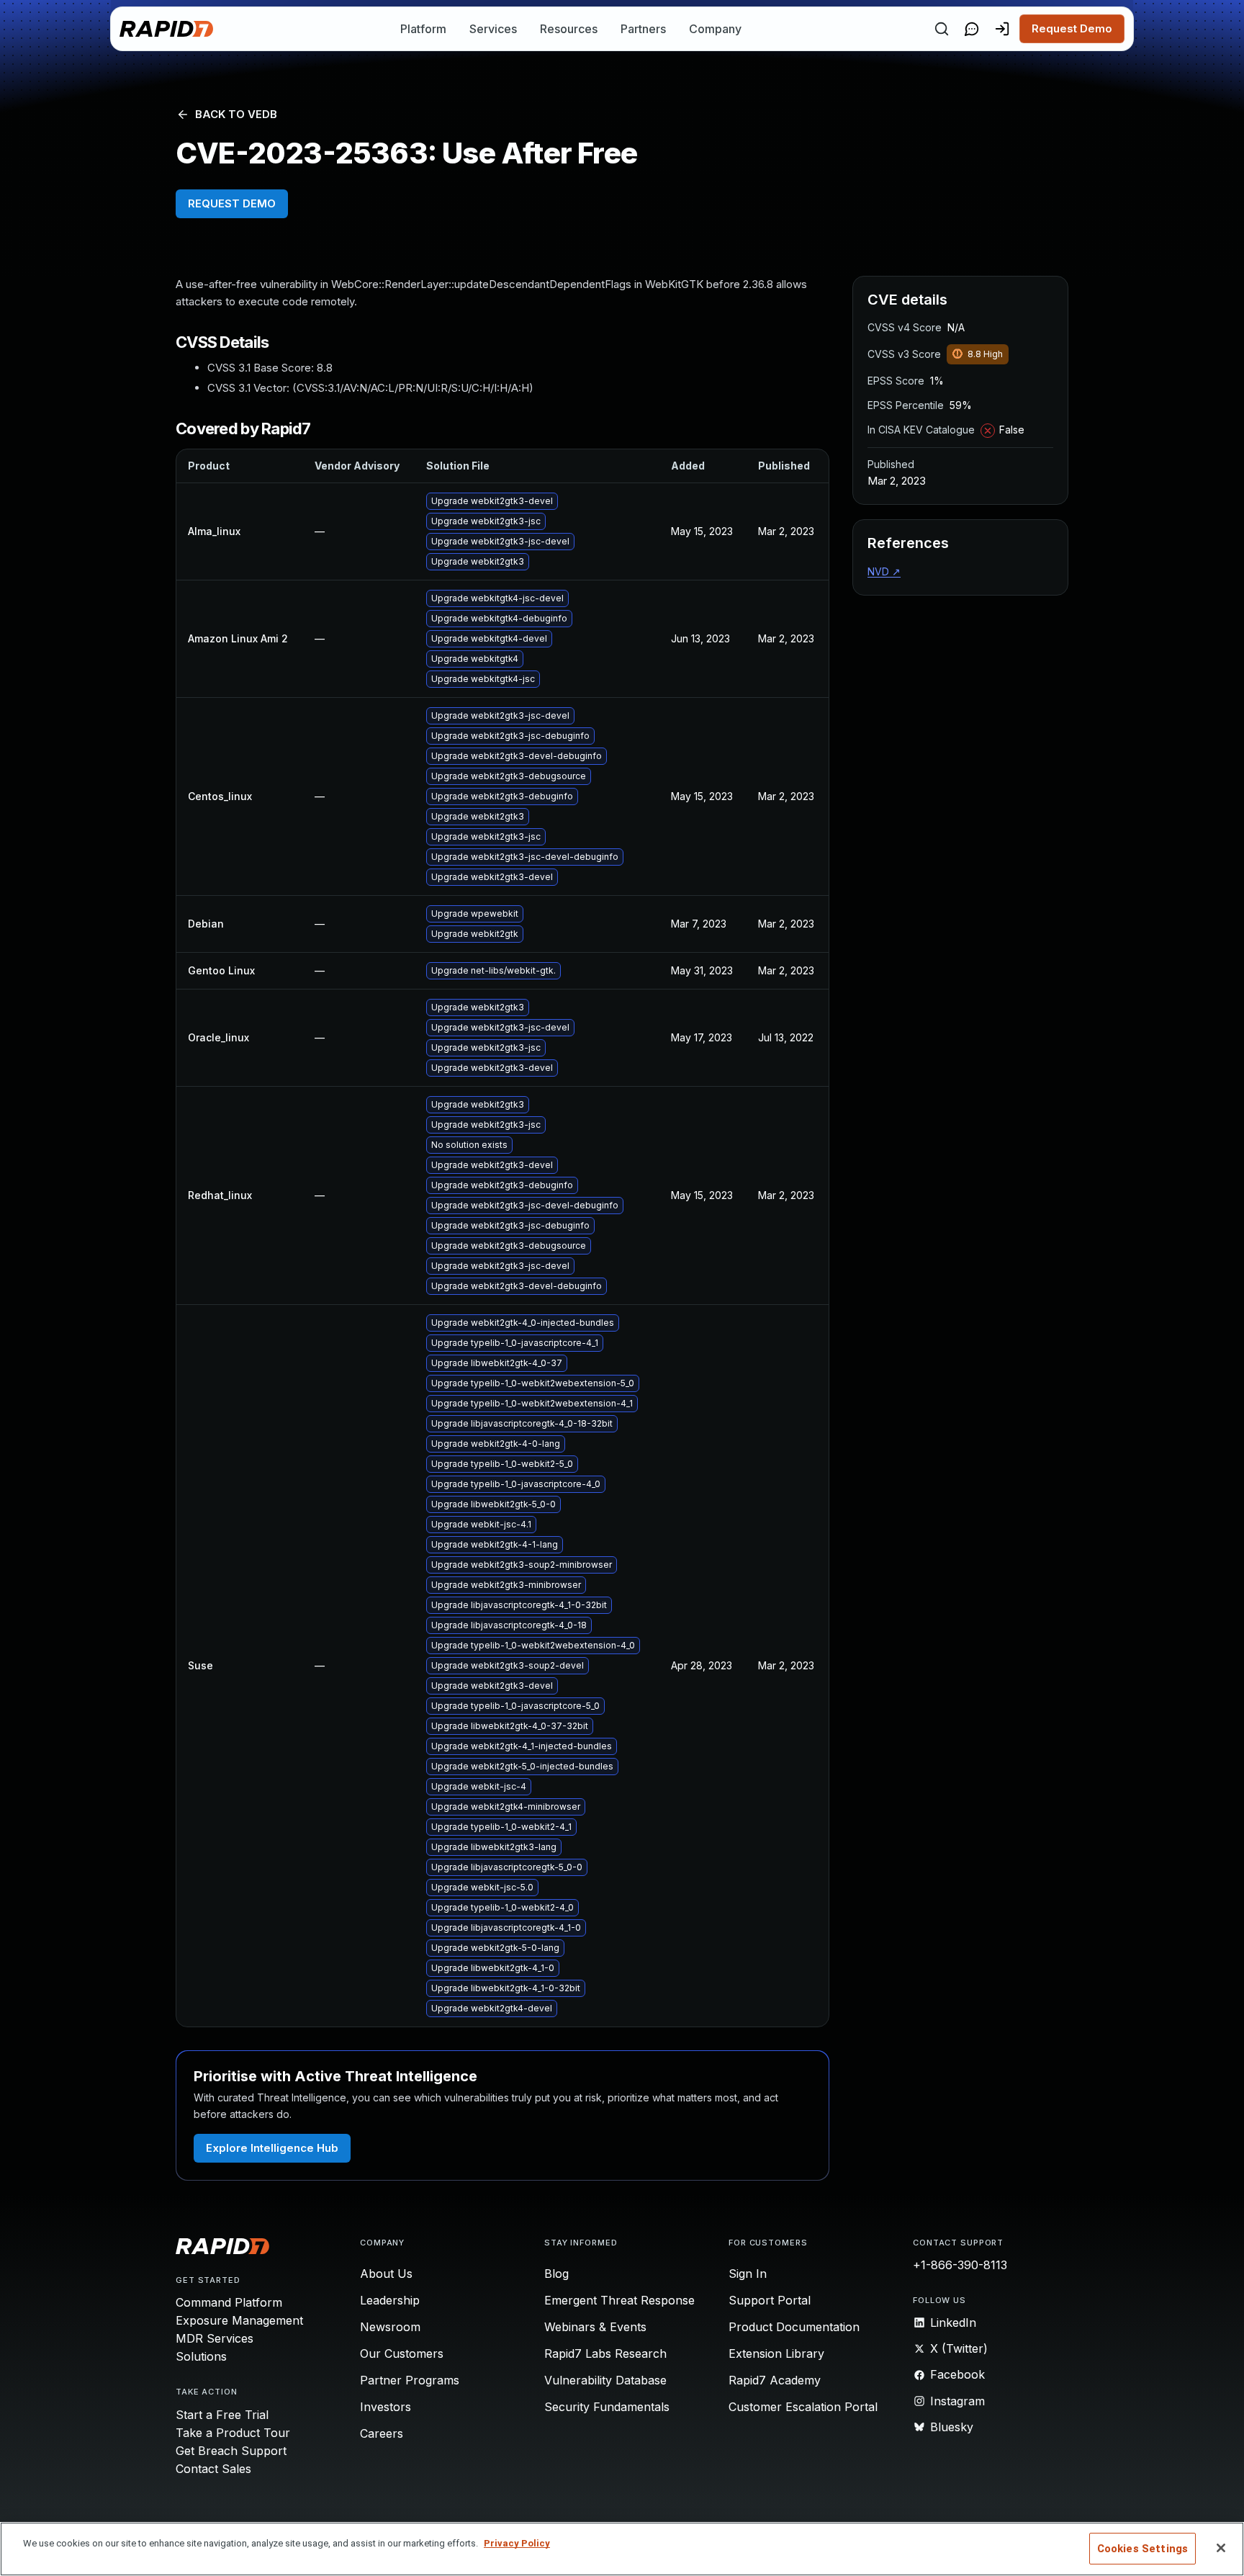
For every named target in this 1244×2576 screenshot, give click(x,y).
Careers (382, 2433)
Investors (386, 2407)
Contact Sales (213, 2469)
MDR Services (215, 2338)
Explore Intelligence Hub (272, 2148)
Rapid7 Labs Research (605, 2353)
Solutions (201, 2356)
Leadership (390, 2300)
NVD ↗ (884, 571)
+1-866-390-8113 (960, 2265)
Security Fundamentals (607, 2407)
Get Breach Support (231, 2451)
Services (493, 29)
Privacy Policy (517, 2543)
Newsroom (390, 2327)
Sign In (748, 2274)
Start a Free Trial (222, 2415)
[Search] (942, 29)
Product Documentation (794, 2327)
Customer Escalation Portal (803, 2407)
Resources (569, 29)
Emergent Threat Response (619, 2300)
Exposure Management (239, 2320)
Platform (423, 29)
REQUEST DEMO (232, 203)
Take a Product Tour (233, 2433)
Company (715, 29)
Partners (643, 29)
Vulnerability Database (605, 2380)
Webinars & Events (595, 2327)
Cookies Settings (1142, 2549)
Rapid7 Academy (775, 2380)
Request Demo (1072, 28)
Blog (556, 2274)
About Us (386, 2274)
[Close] (1221, 2548)
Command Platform (229, 2302)
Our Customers (402, 2353)
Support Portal (770, 2300)
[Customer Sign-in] (1002, 29)
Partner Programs (410, 2380)
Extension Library (776, 2353)
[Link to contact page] (972, 29)
